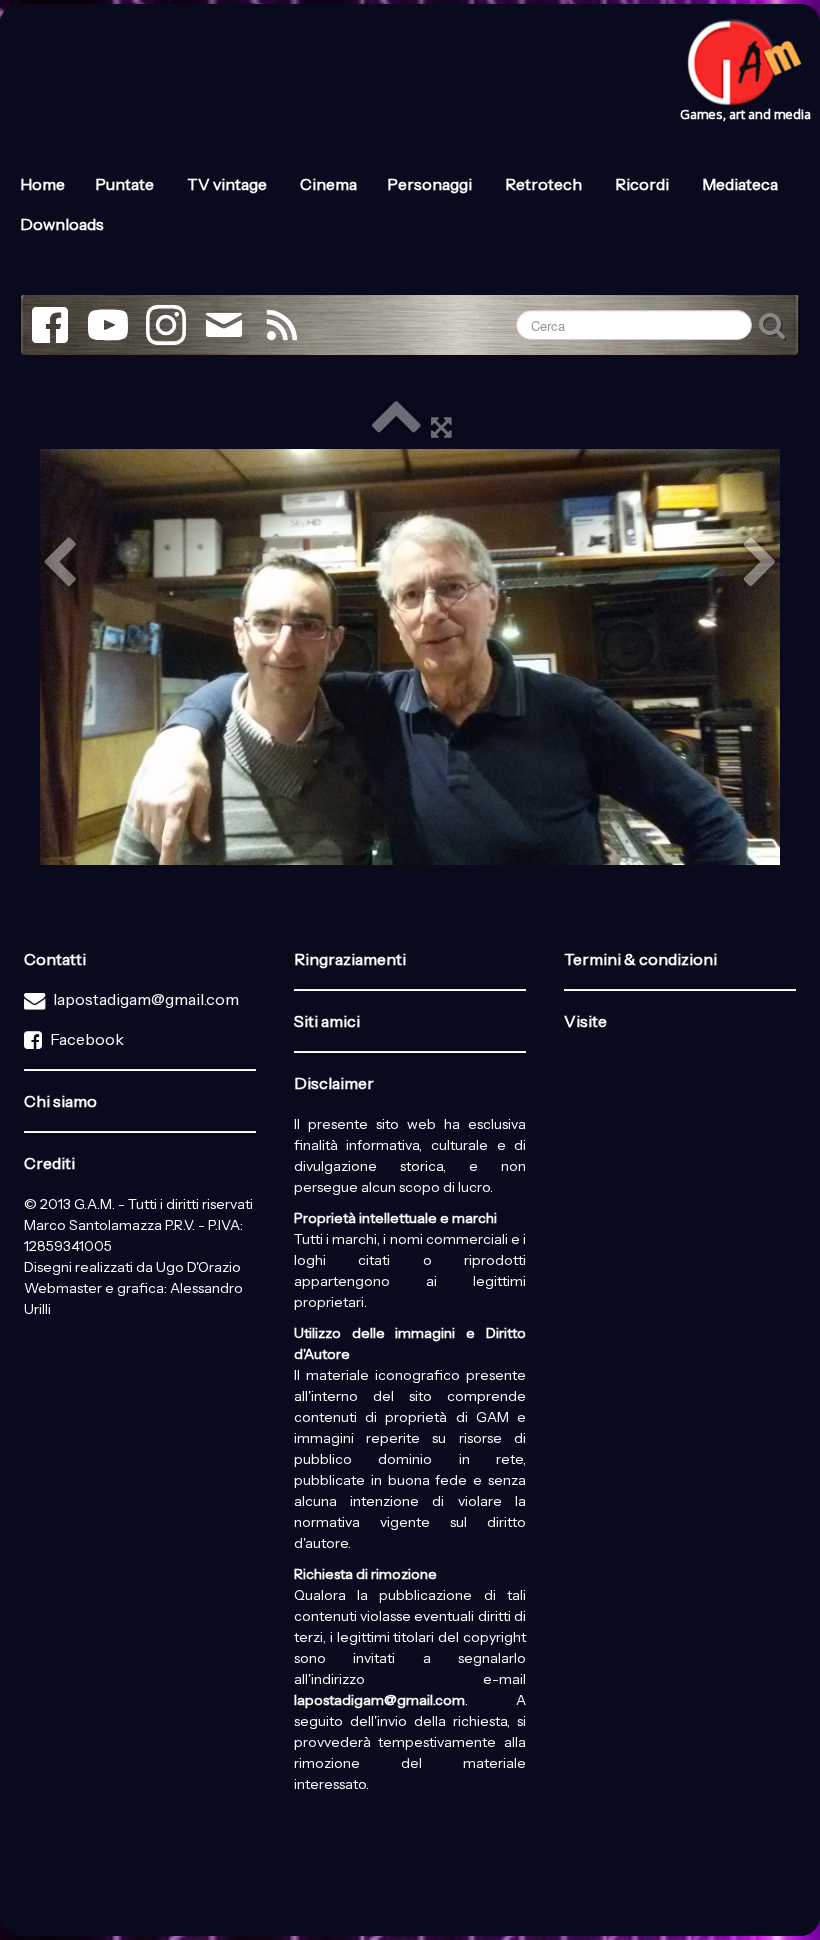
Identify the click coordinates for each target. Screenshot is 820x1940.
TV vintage (228, 184)
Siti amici (327, 1021)
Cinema (328, 184)
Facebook (87, 1039)
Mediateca (741, 184)
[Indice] (396, 426)
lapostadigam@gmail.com (146, 999)
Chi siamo (60, 1101)
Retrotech (545, 184)
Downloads (62, 224)
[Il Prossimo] (760, 564)
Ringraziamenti (350, 959)
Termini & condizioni (640, 959)
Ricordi (643, 184)
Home (42, 184)
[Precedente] (59, 564)
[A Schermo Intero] (441, 426)
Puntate (126, 184)
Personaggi (431, 184)
